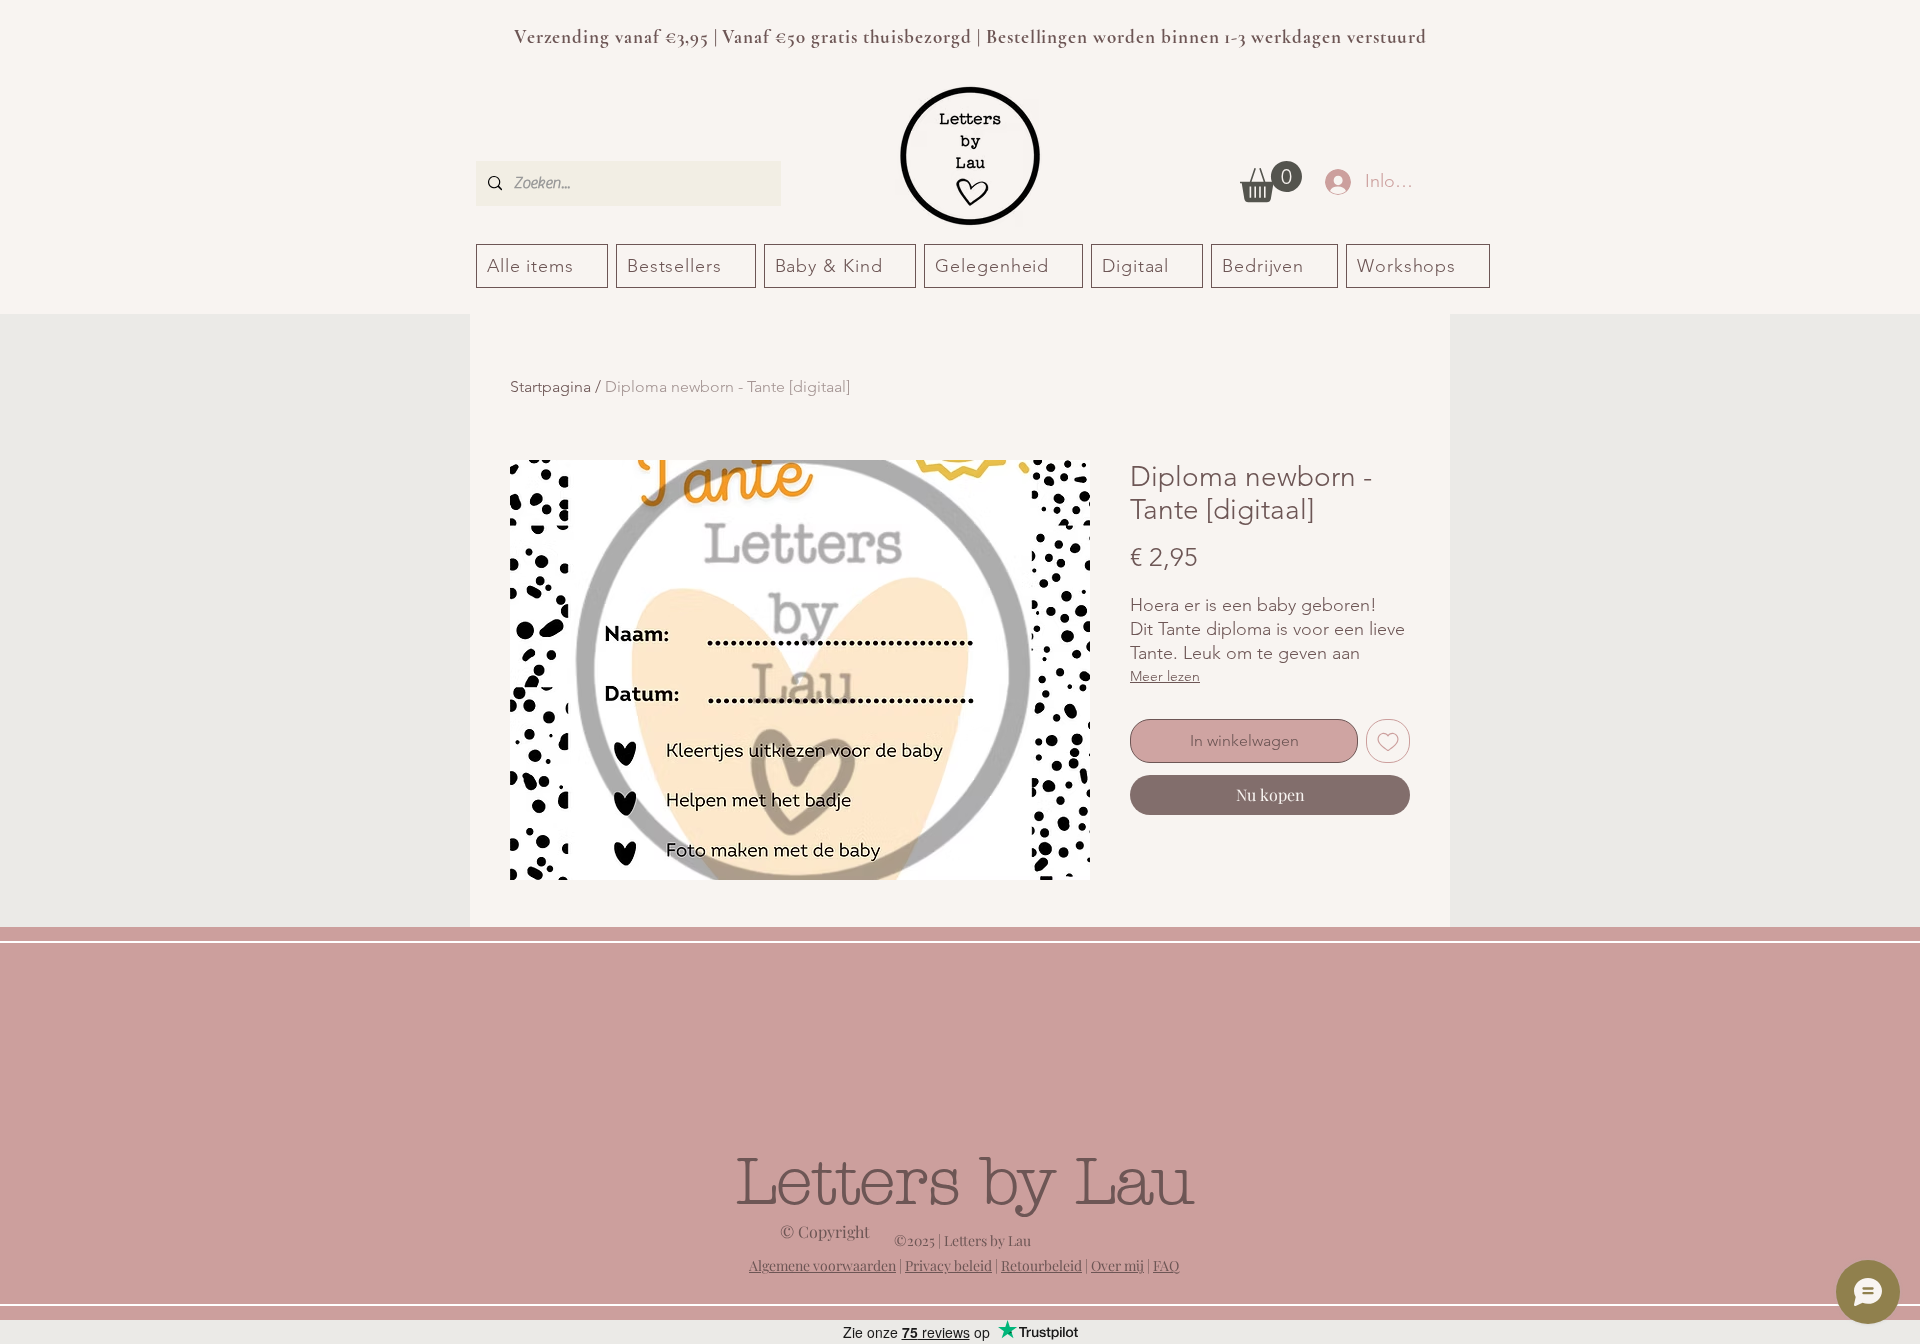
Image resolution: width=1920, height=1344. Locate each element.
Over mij (1117, 1265)
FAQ (1166, 1265)
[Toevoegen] (1388, 741)
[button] (1271, 181)
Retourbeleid (1041, 1265)
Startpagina (550, 386)
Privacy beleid (948, 1265)
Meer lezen (1165, 676)
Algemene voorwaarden (822, 1265)
